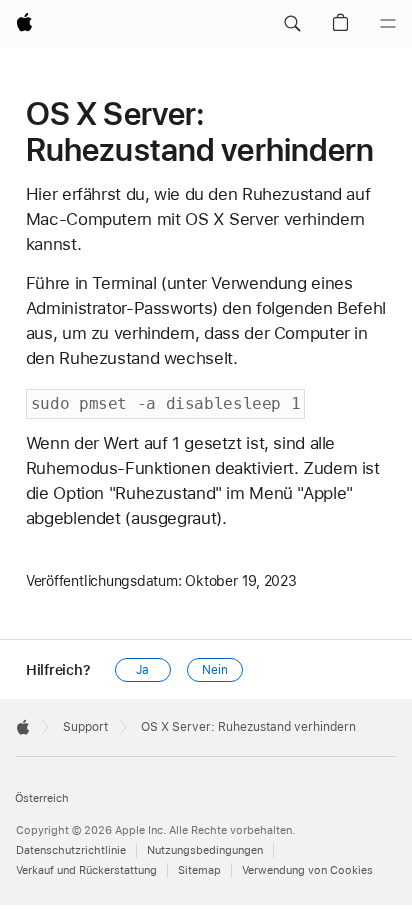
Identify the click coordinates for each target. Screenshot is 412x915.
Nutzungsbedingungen (205, 850)
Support (85, 727)
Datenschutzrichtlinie (71, 850)
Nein (215, 670)
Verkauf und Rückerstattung (86, 870)
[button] (292, 24)
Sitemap (199, 870)
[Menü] (388, 24)
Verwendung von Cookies (307, 870)
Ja (142, 670)
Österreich (42, 798)
